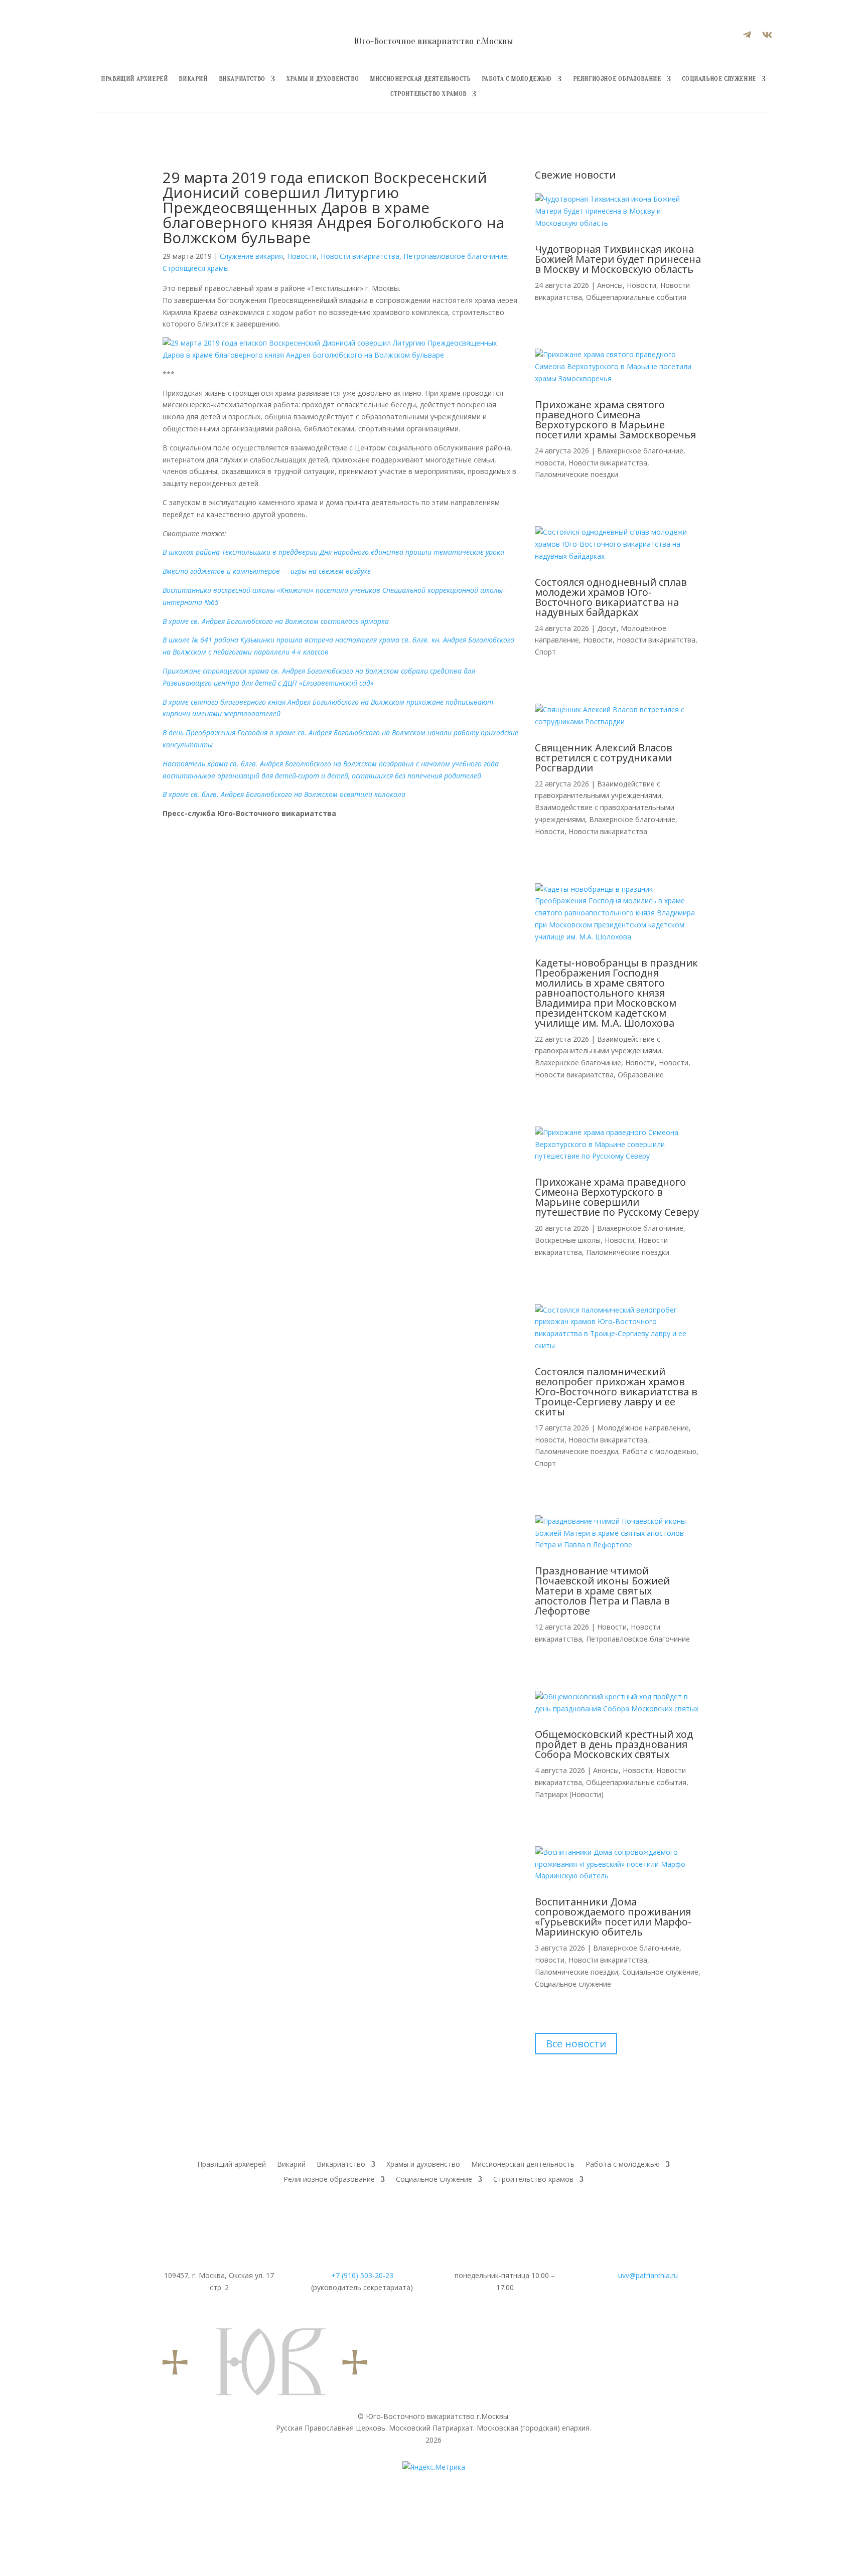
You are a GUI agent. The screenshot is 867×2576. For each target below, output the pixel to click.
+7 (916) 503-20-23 (362, 2275)
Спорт (545, 652)
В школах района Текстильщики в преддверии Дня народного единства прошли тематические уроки (333, 552)
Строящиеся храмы (196, 268)
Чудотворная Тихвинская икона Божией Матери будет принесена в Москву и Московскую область (618, 259)
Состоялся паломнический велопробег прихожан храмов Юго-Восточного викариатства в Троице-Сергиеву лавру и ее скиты (616, 1392)
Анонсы (610, 285)
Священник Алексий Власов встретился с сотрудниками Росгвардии (604, 758)
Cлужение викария (251, 256)
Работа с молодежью (517, 79)
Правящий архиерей (134, 79)
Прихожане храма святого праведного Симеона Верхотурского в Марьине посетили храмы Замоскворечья (615, 420)
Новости (302, 256)
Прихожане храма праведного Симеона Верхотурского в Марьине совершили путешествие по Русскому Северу (617, 1197)
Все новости (576, 2044)
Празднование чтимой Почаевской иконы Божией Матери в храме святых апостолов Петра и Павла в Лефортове (602, 1591)
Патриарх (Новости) (569, 1794)
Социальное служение (719, 79)
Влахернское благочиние (640, 451)
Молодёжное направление (643, 1428)
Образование (641, 1075)
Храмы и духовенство (323, 79)
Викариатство (242, 79)
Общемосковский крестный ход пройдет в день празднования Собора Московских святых (614, 1744)
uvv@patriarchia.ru (648, 2275)
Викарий (193, 79)
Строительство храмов (428, 94)
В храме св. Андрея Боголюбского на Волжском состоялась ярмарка (276, 621)
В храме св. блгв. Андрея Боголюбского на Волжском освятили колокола (284, 794)
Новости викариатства (360, 256)
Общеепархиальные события (636, 297)
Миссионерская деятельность (420, 79)
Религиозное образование (617, 79)
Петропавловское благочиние (455, 256)
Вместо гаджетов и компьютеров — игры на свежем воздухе (267, 571)
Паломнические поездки (576, 474)
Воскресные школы (568, 1240)
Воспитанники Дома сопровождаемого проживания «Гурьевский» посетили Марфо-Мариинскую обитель (613, 1917)
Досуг (607, 628)
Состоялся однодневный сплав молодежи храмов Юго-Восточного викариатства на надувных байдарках (611, 597)
